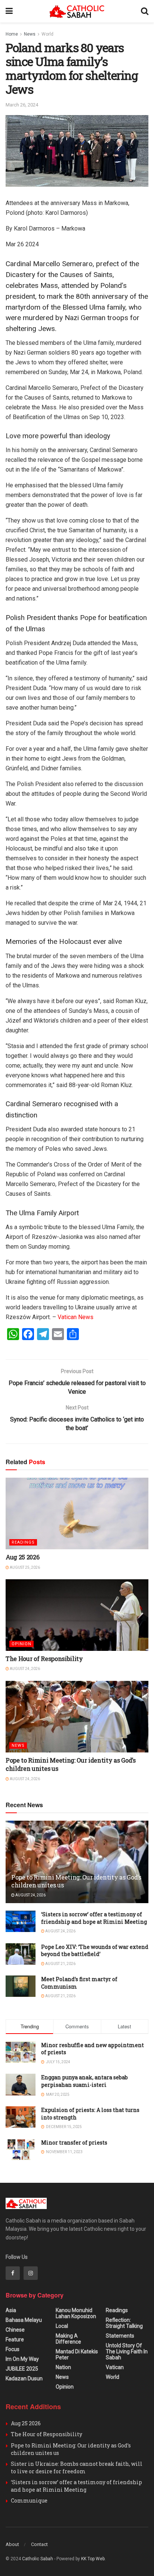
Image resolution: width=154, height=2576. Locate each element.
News (30, 34)
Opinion (21, 1644)
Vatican (115, 2367)
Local (62, 2326)
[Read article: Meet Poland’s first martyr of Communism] (21, 1986)
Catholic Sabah (38, 2559)
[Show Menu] (9, 11)
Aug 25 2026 (22, 1557)
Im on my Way (22, 2359)
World (47, 34)
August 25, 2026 (24, 1567)
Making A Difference (68, 2339)
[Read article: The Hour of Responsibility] (77, 1615)
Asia (11, 2310)
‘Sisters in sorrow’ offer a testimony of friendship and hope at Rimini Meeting (94, 1918)
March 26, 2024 (22, 105)
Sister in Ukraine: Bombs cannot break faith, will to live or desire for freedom (77, 2467)
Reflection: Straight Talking (124, 2323)
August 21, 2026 (60, 1964)
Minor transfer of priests (74, 2142)
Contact (39, 2544)
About (12, 2544)
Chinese (15, 2330)
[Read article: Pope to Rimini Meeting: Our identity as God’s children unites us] (77, 1717)
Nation (63, 2367)
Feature (15, 2339)
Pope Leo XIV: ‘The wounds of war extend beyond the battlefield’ (95, 1951)
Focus (13, 2349)
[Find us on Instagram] (31, 2273)
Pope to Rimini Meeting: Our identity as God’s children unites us (76, 1881)
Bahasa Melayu (24, 2320)
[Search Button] (145, 11)
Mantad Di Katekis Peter (77, 2354)
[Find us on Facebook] (13, 2273)
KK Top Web (93, 2559)
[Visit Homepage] (77, 11)
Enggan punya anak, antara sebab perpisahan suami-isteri (84, 2081)
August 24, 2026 (24, 1669)
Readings (23, 1542)
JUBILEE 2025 (22, 2369)
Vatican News (76, 1317)
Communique (29, 2500)
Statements (120, 2336)
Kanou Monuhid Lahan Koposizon (76, 2313)
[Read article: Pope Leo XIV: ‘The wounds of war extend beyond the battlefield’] (21, 1954)
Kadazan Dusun (24, 2378)
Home (12, 34)
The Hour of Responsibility (44, 1659)
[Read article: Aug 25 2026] (77, 1513)
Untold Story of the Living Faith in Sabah (127, 2351)
